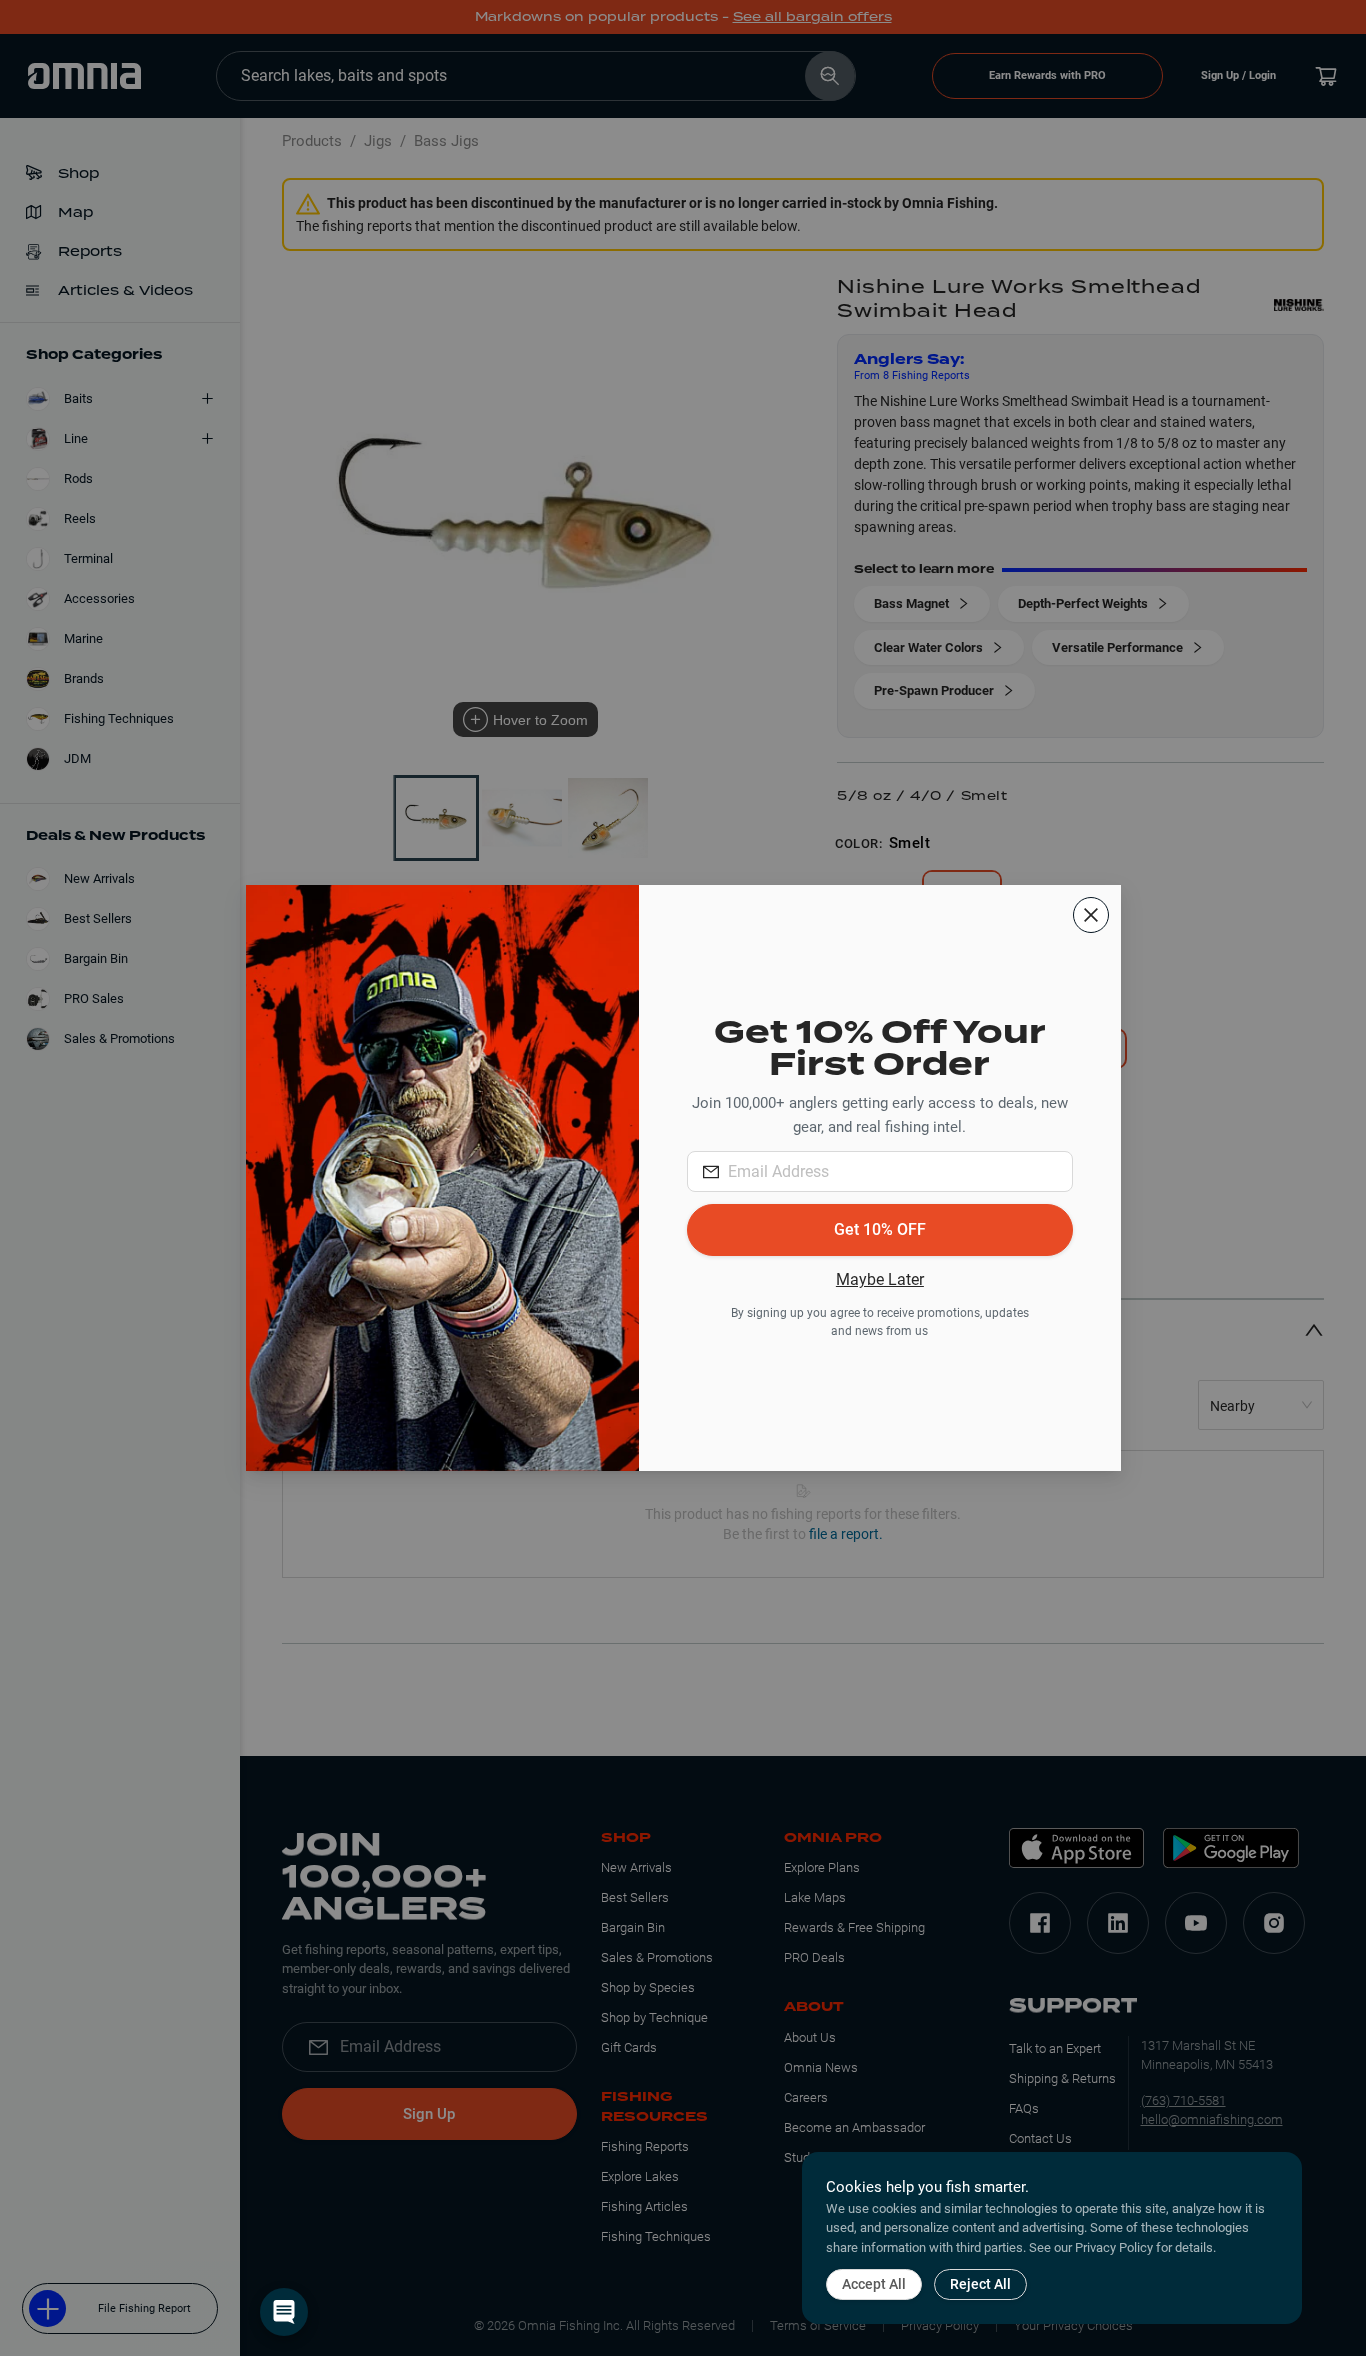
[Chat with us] (284, 2312)
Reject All (980, 2284)
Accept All (874, 2284)
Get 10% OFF (880, 1229)
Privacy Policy (1114, 2247)
